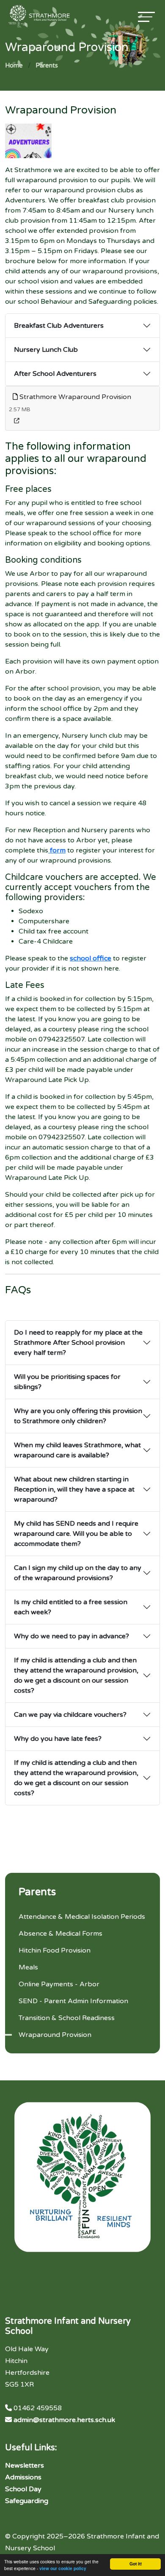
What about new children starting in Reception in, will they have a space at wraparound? (74, 1489)
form (57, 850)
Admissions (23, 2477)
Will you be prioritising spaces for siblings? (67, 1382)
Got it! (136, 2564)
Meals (28, 1967)
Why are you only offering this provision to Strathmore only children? (78, 1416)
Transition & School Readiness (67, 2018)
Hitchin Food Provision (55, 1950)
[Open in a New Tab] (17, 421)
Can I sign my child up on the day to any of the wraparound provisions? (78, 1573)
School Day (23, 2489)
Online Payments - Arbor (59, 1984)
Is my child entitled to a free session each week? (71, 1607)
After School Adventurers (55, 374)
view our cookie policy (63, 2568)
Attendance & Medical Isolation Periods (82, 1917)
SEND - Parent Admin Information (73, 2001)
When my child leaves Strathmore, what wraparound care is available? (77, 1450)
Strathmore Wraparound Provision (74, 397)
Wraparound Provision (55, 2035)
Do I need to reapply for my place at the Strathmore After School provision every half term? (78, 1343)
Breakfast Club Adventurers (59, 326)
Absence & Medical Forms (60, 1934)
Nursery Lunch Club (46, 350)
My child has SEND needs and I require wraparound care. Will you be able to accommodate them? (76, 1534)
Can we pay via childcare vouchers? (70, 1715)
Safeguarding (27, 2501)
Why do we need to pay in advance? (71, 1636)
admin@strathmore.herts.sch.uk (64, 2420)
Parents (47, 66)
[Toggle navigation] (146, 17)
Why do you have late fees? (58, 1739)
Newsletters (25, 2465)
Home (14, 66)
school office (91, 958)
